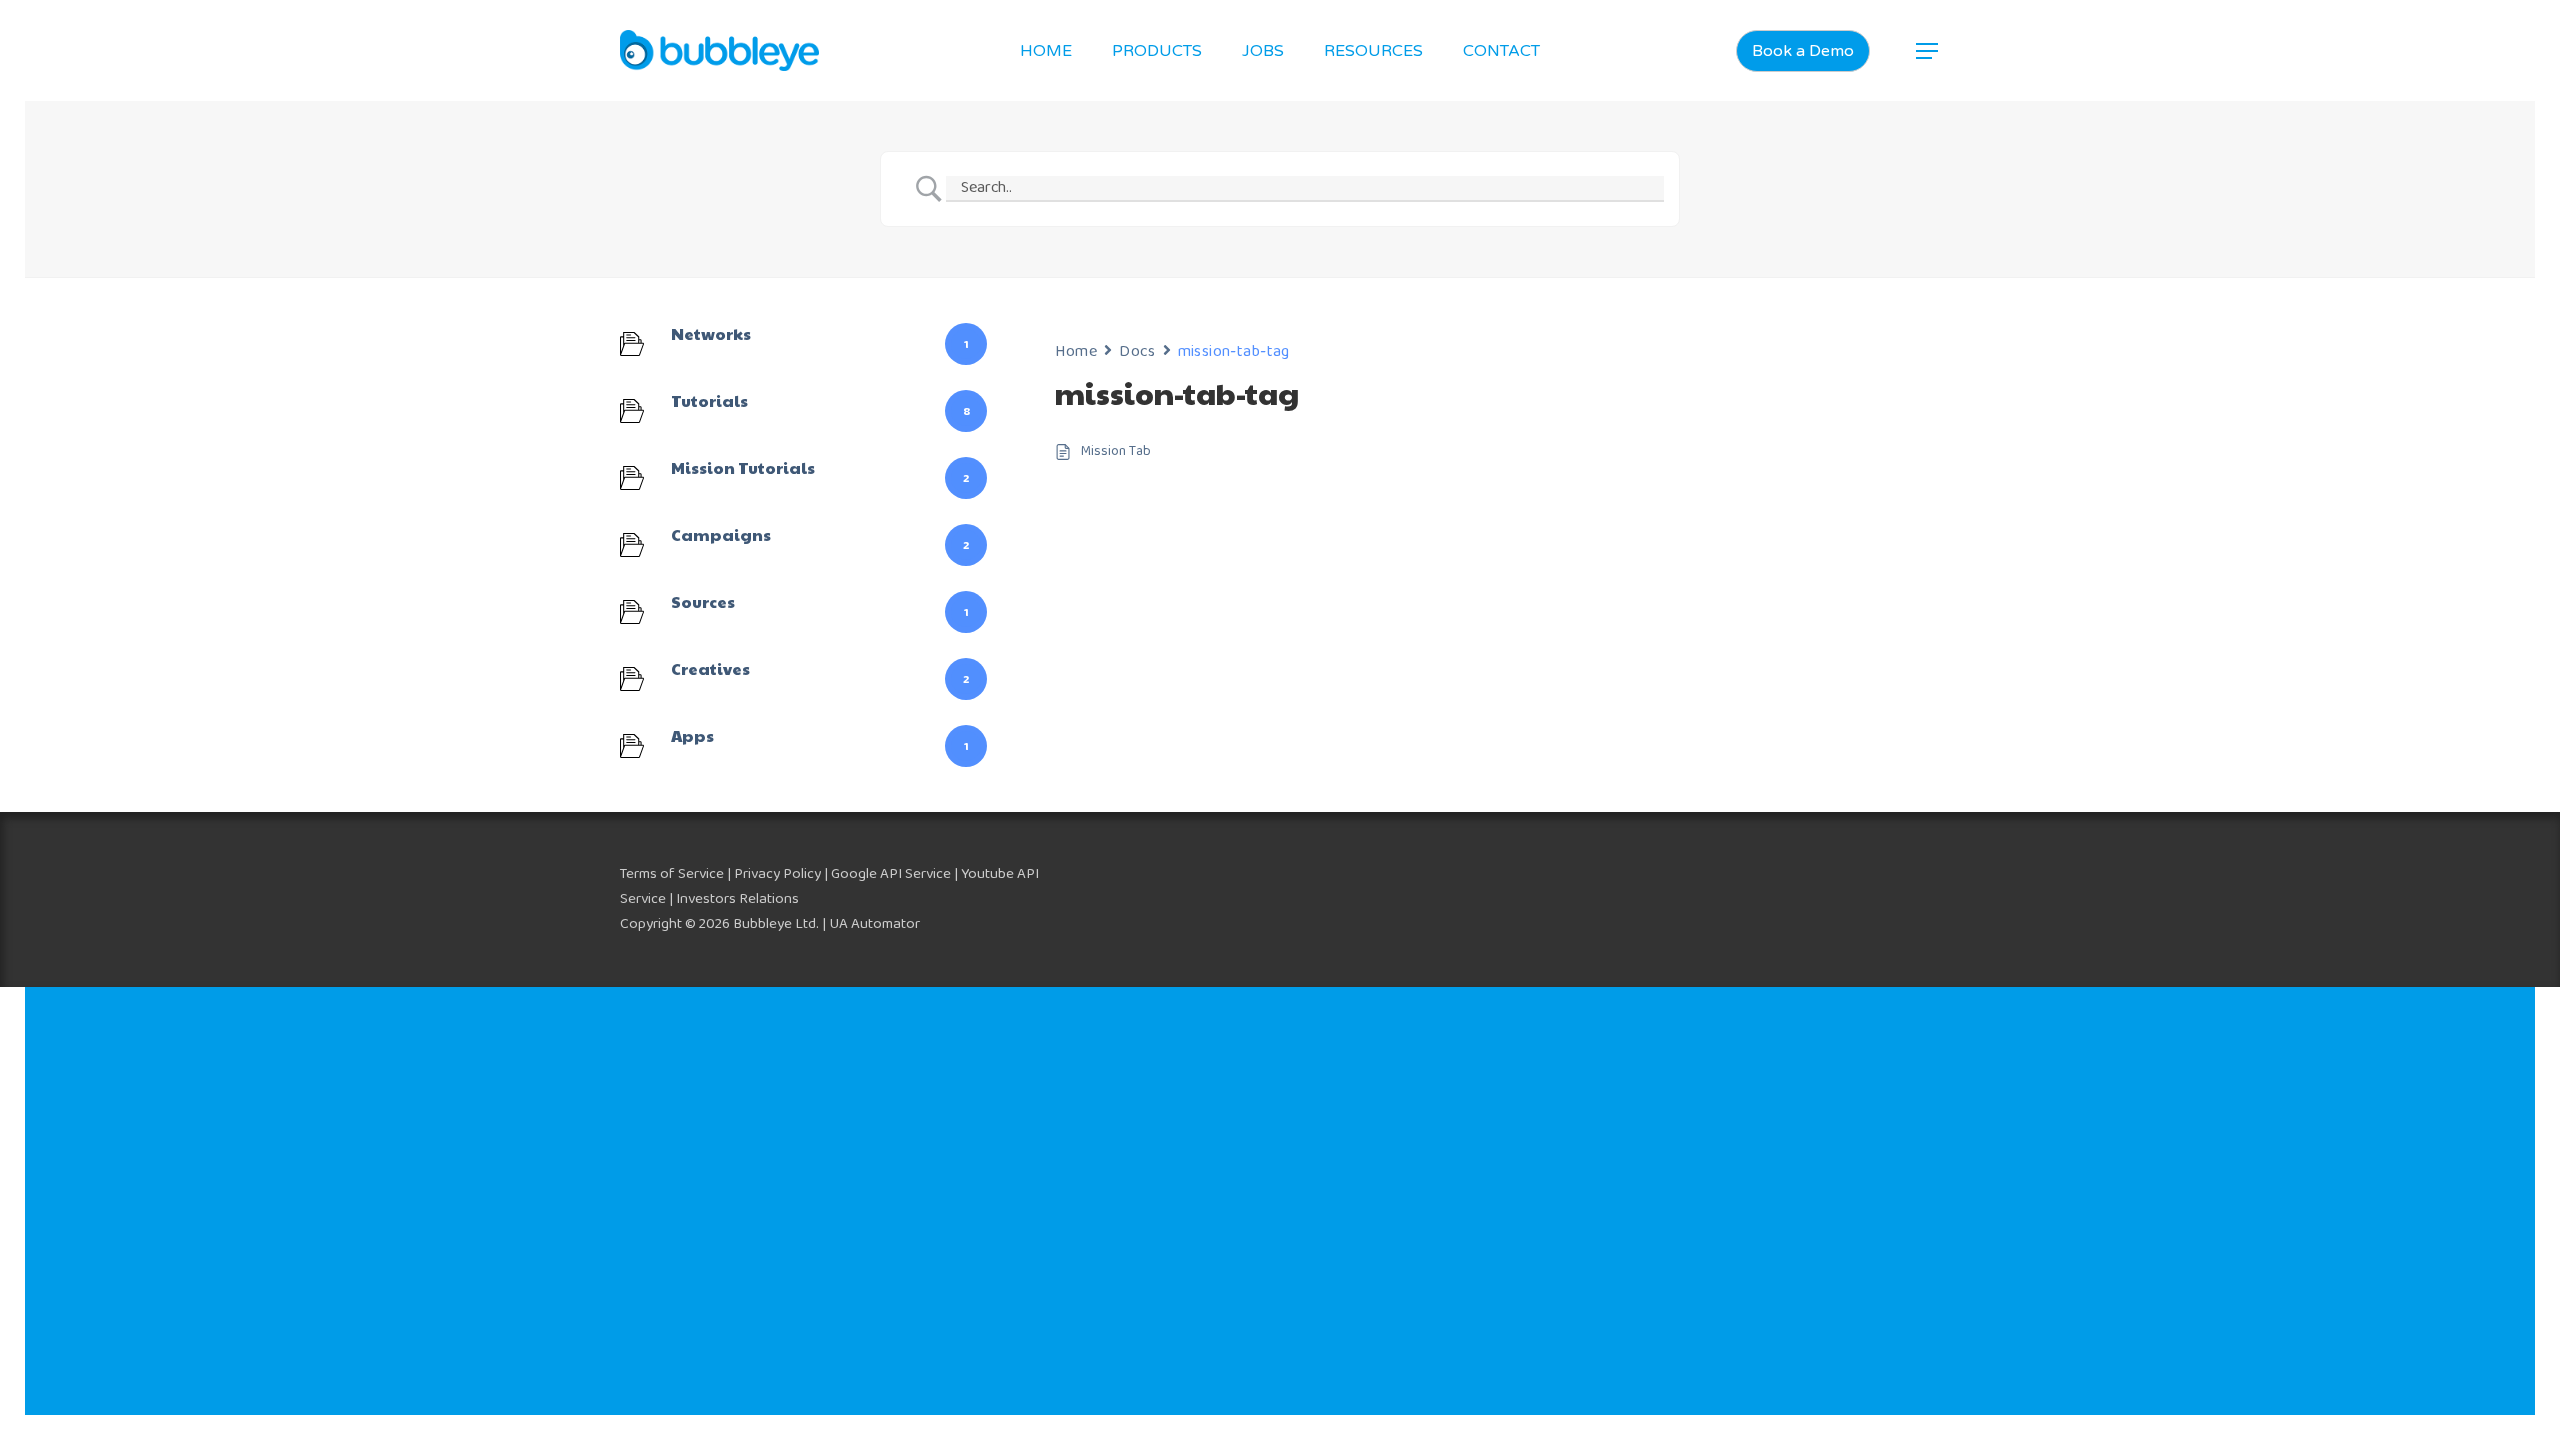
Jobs (1263, 51)
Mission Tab (1116, 451)
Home (1046, 51)
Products (1157, 51)
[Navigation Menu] (1928, 51)
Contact (1501, 51)
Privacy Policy (777, 874)
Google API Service (891, 874)
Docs (1137, 351)
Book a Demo (1803, 51)
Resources (1373, 51)
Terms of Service (672, 874)
